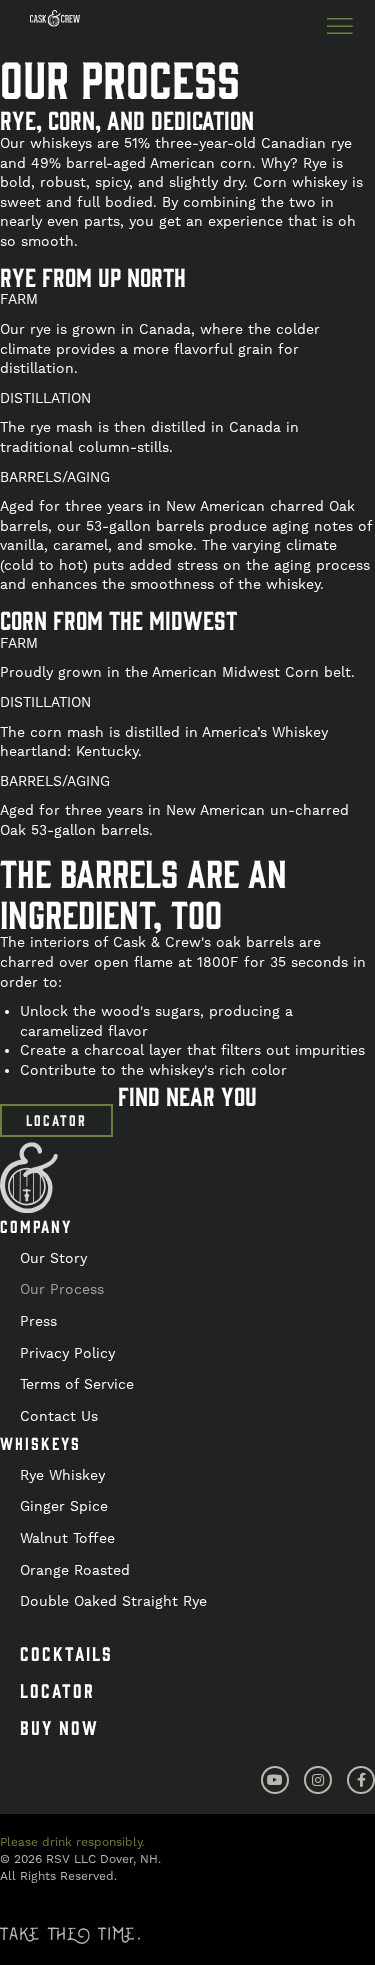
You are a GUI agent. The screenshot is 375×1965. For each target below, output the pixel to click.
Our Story (53, 1258)
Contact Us (59, 1416)
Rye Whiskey (62, 1475)
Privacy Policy (67, 1353)
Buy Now (59, 1727)
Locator (57, 1690)
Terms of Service (77, 1384)
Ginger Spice (64, 1506)
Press (38, 1321)
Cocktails (66, 1653)
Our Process (62, 1289)
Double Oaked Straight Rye (113, 1601)
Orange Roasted (75, 1570)
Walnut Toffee (67, 1538)
